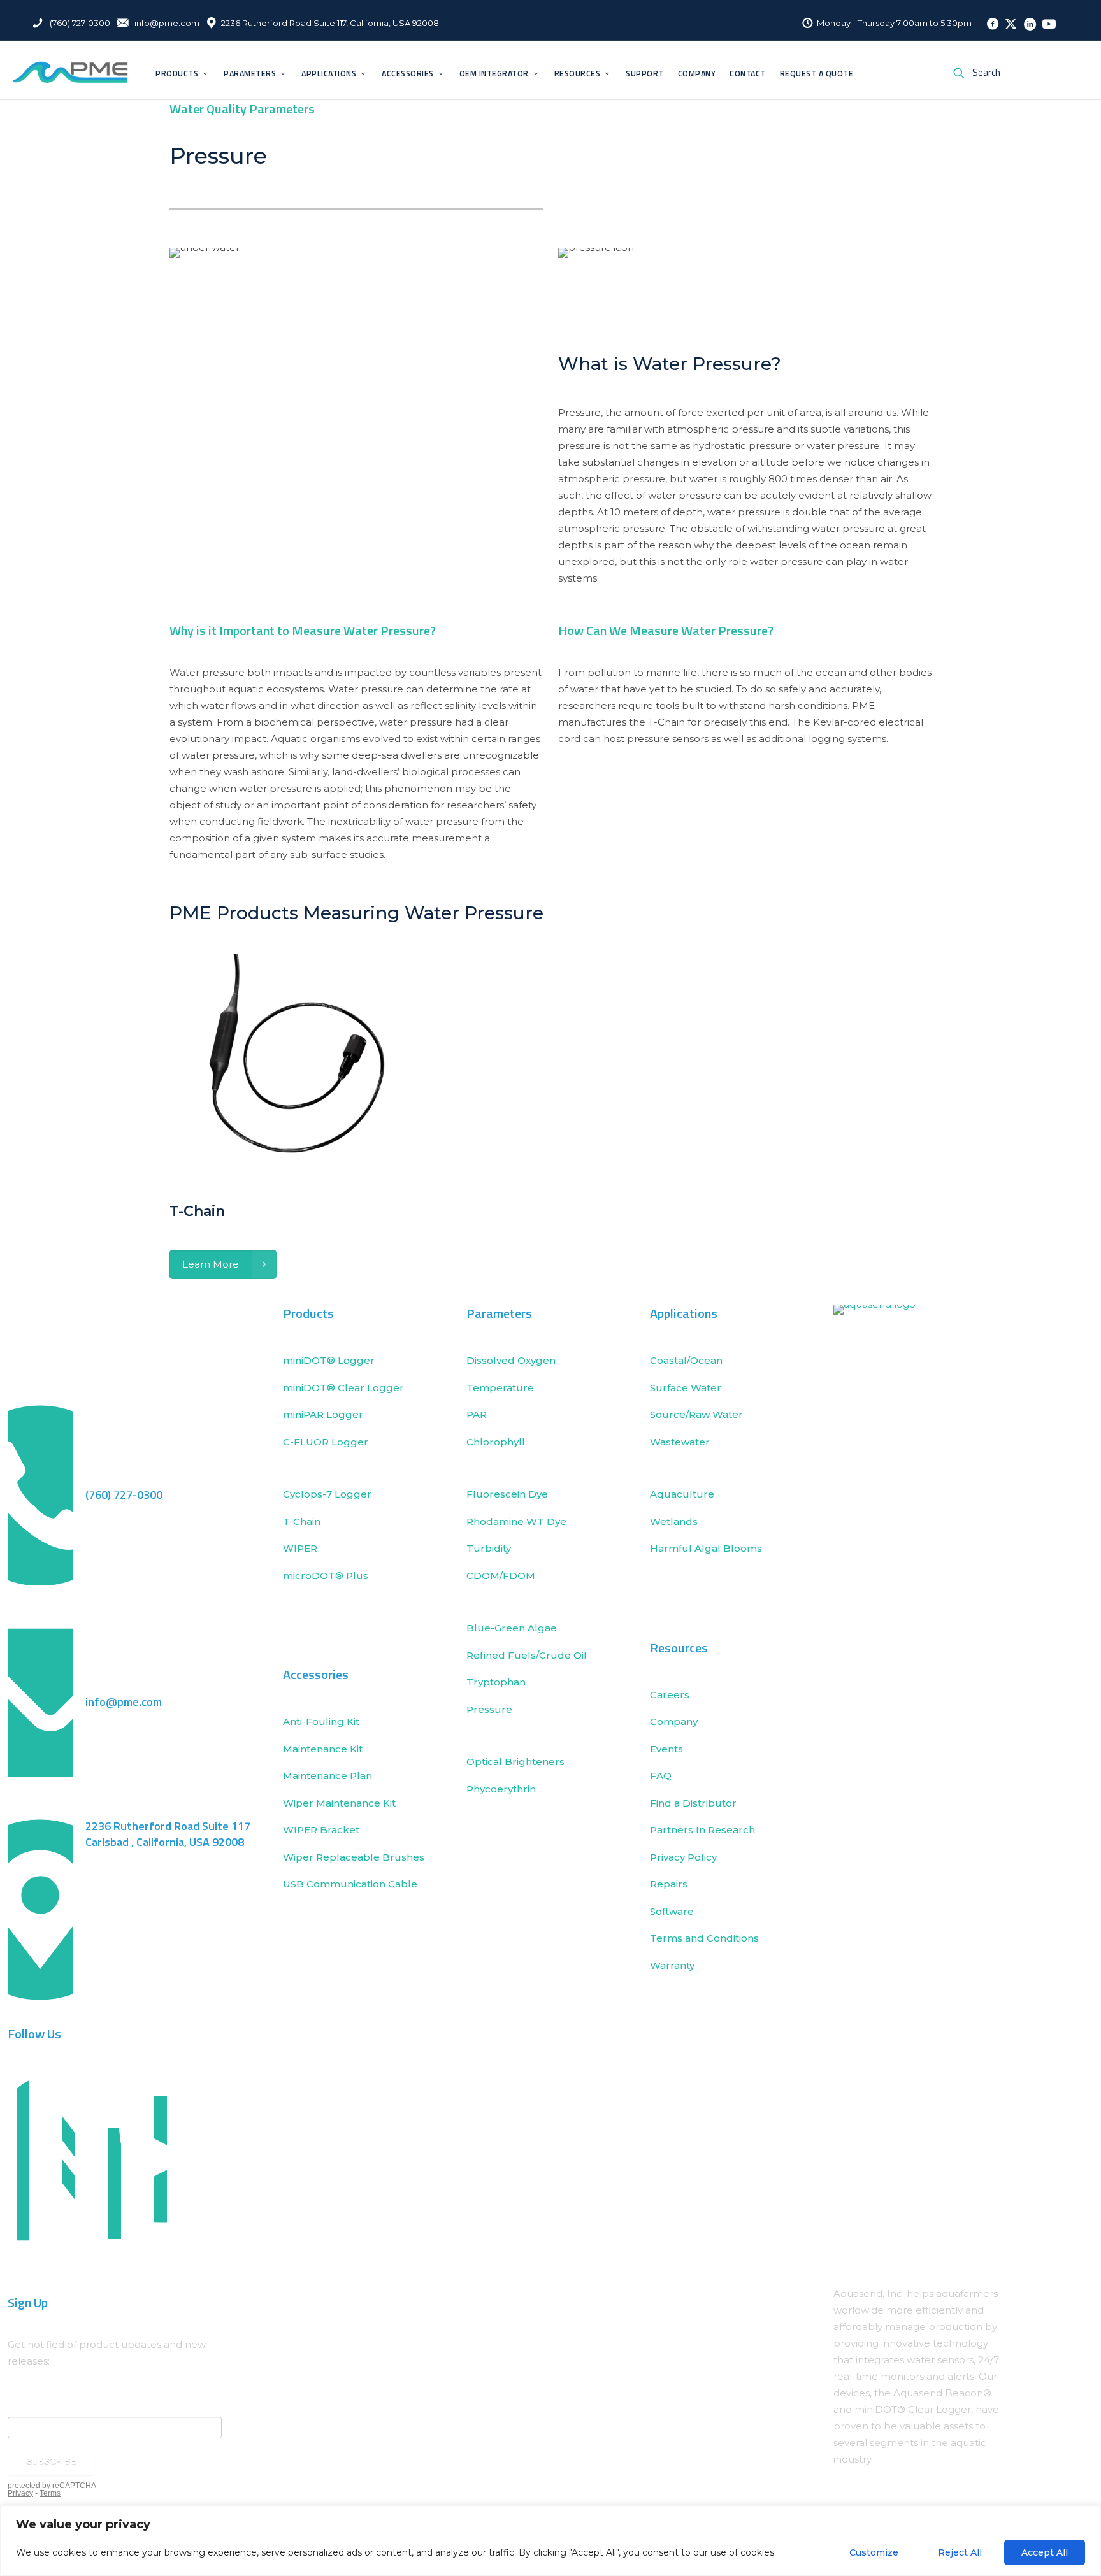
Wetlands (674, 1521)
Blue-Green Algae (512, 1628)
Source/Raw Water (698, 1414)
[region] (550, 2541)
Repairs (669, 1884)
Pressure (489, 1709)
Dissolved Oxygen (511, 1360)
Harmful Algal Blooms (707, 1548)
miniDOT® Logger (329, 1360)
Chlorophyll (496, 1442)
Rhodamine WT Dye (516, 1521)
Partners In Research (702, 1830)
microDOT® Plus (326, 1576)
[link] (899, 1782)
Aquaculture (682, 1494)
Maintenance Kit (323, 1749)
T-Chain (302, 1521)
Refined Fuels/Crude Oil (527, 1655)
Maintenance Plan (327, 1776)
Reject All (960, 2552)
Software (672, 1911)
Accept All (1045, 2552)
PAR (477, 1414)
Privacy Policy (683, 1857)
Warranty (672, 1965)
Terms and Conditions (704, 1938)
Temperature (500, 1388)
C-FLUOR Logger (326, 1442)
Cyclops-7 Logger (327, 1494)
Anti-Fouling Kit (321, 1721)
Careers (670, 1695)
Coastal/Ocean (686, 1360)
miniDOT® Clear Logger (343, 1388)
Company (674, 1721)
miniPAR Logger (323, 1414)
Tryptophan (496, 1682)
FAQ (661, 1776)
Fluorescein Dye (507, 1494)
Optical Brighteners (515, 1762)
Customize (874, 2552)
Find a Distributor (693, 1803)
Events (666, 1749)
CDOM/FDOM (501, 1576)
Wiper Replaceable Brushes (354, 1857)
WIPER (300, 1548)
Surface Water (686, 1388)
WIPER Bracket (321, 1830)
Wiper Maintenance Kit (339, 1803)
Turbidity (489, 1548)
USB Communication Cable (350, 1884)
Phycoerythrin (501, 1789)
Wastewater (680, 1442)
